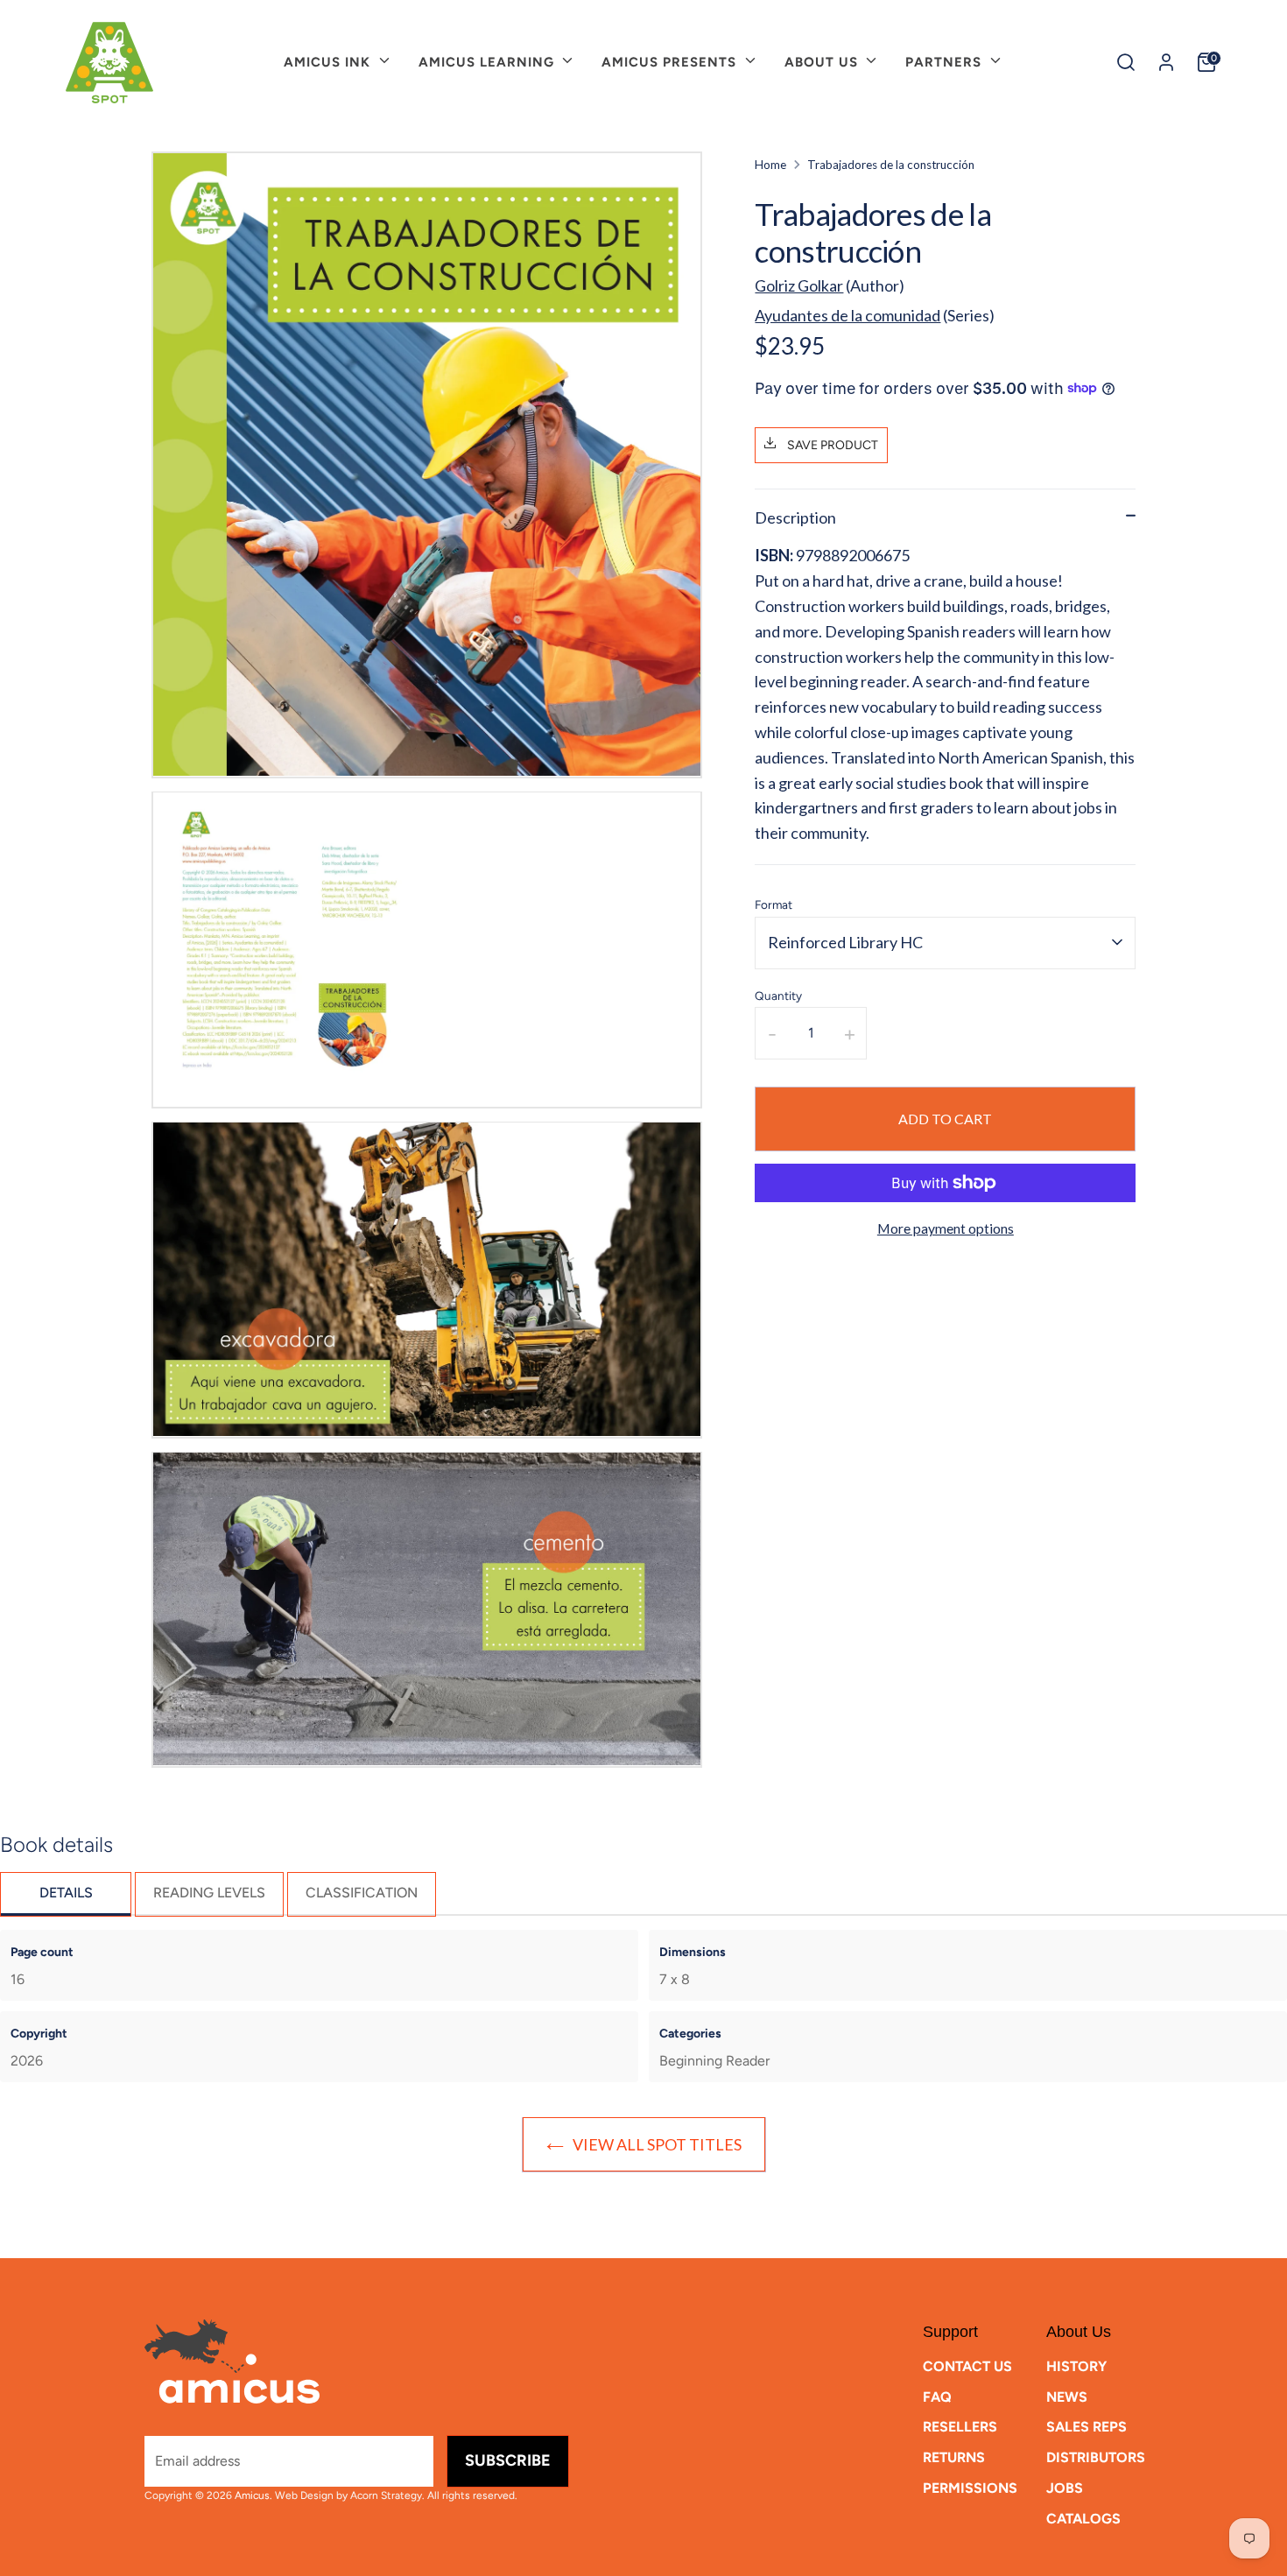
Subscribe (508, 2460)
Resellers (960, 2427)
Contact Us (967, 2366)
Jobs (1065, 2488)
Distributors (1096, 2457)
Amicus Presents (671, 62)
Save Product (831, 444)
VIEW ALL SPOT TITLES (657, 2144)
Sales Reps (1087, 2427)
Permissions (970, 2488)
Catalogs (1083, 2519)
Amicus (252, 2495)
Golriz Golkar (799, 285)
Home (770, 165)
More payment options (946, 1228)
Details (66, 1893)
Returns (954, 2457)
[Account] (1166, 62)
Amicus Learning (489, 62)
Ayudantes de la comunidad (847, 314)
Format (774, 904)
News (1067, 2397)
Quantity (778, 995)
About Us (823, 62)
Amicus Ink (329, 62)
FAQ (937, 2397)
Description (795, 517)
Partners (946, 62)
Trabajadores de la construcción (891, 165)
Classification (362, 1893)
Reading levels (209, 1893)
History (1076, 2366)
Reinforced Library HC (845, 941)
